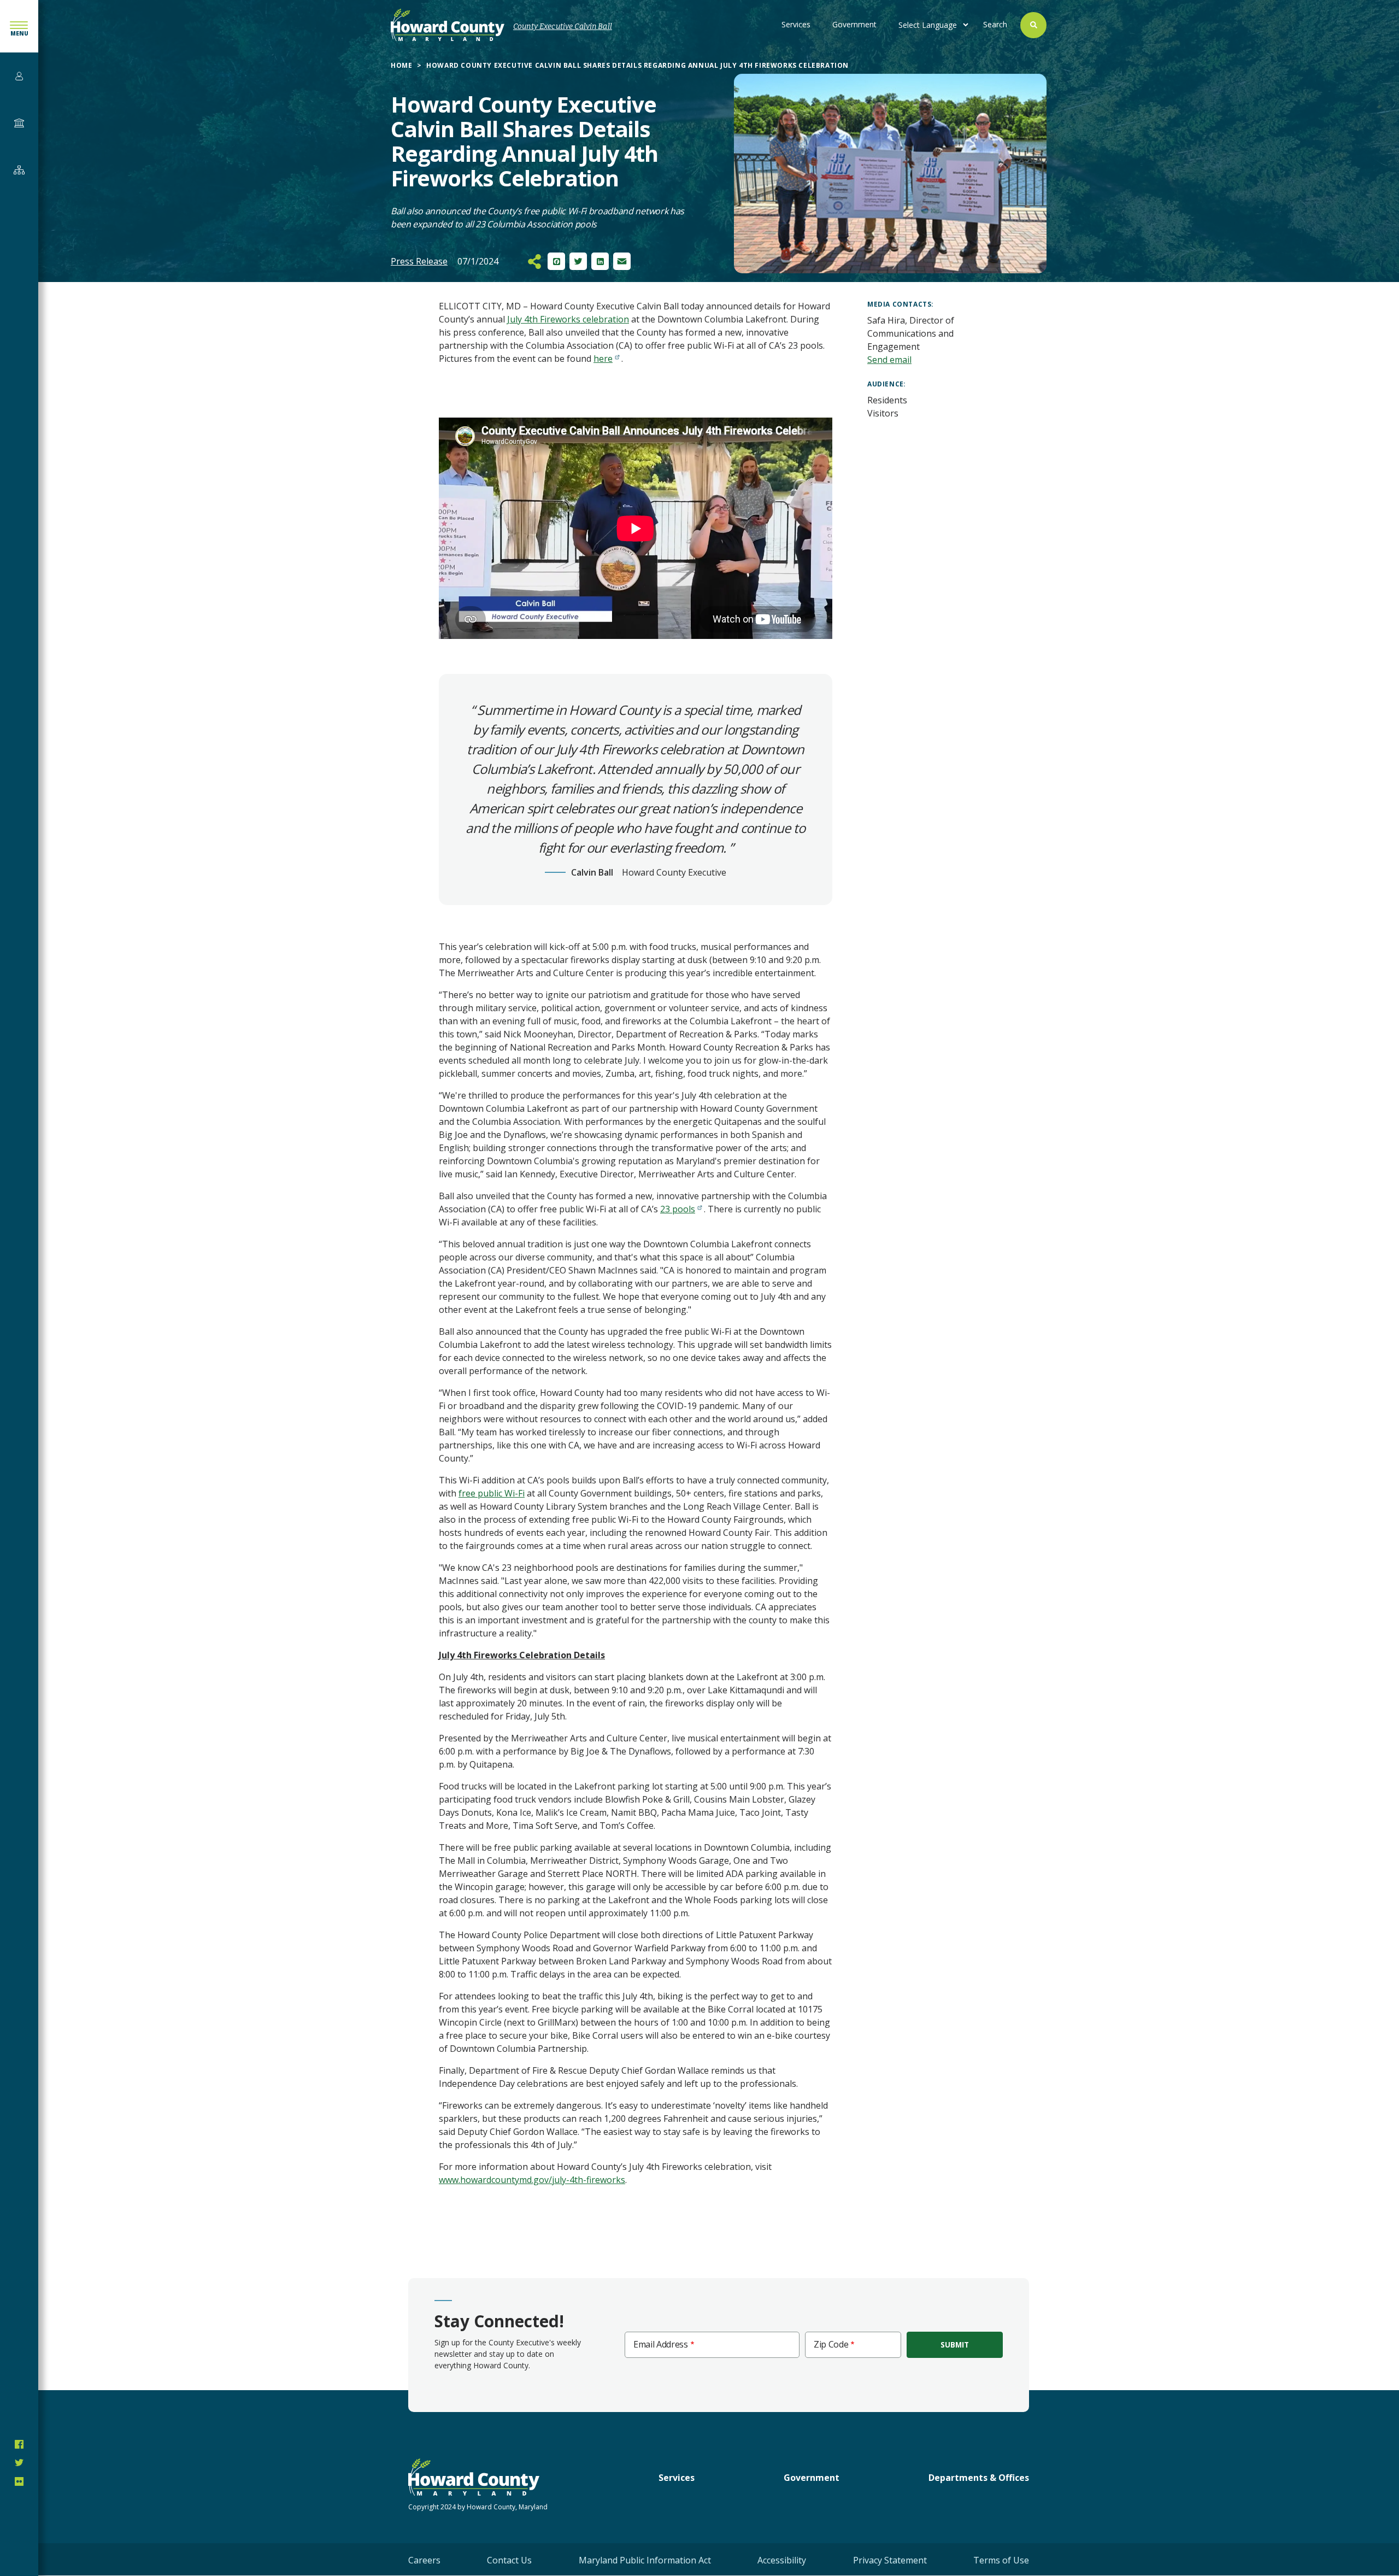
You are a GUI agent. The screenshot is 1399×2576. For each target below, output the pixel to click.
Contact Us (509, 2560)
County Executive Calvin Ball (563, 27)
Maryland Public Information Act (645, 2560)
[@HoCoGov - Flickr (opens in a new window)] (19, 2481)
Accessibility (782, 2560)
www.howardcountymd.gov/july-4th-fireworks (532, 2180)
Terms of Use (1001, 2560)
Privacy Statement (890, 2560)
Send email (889, 360)
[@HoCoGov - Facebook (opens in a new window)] (19, 2444)
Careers (424, 2560)
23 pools (678, 1209)
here (603, 359)
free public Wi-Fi (492, 1493)
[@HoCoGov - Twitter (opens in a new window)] (19, 2463)
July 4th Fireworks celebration (568, 319)
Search (995, 24)
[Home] (448, 25)
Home (401, 65)
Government (854, 24)
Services (796, 24)
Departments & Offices (979, 2478)
